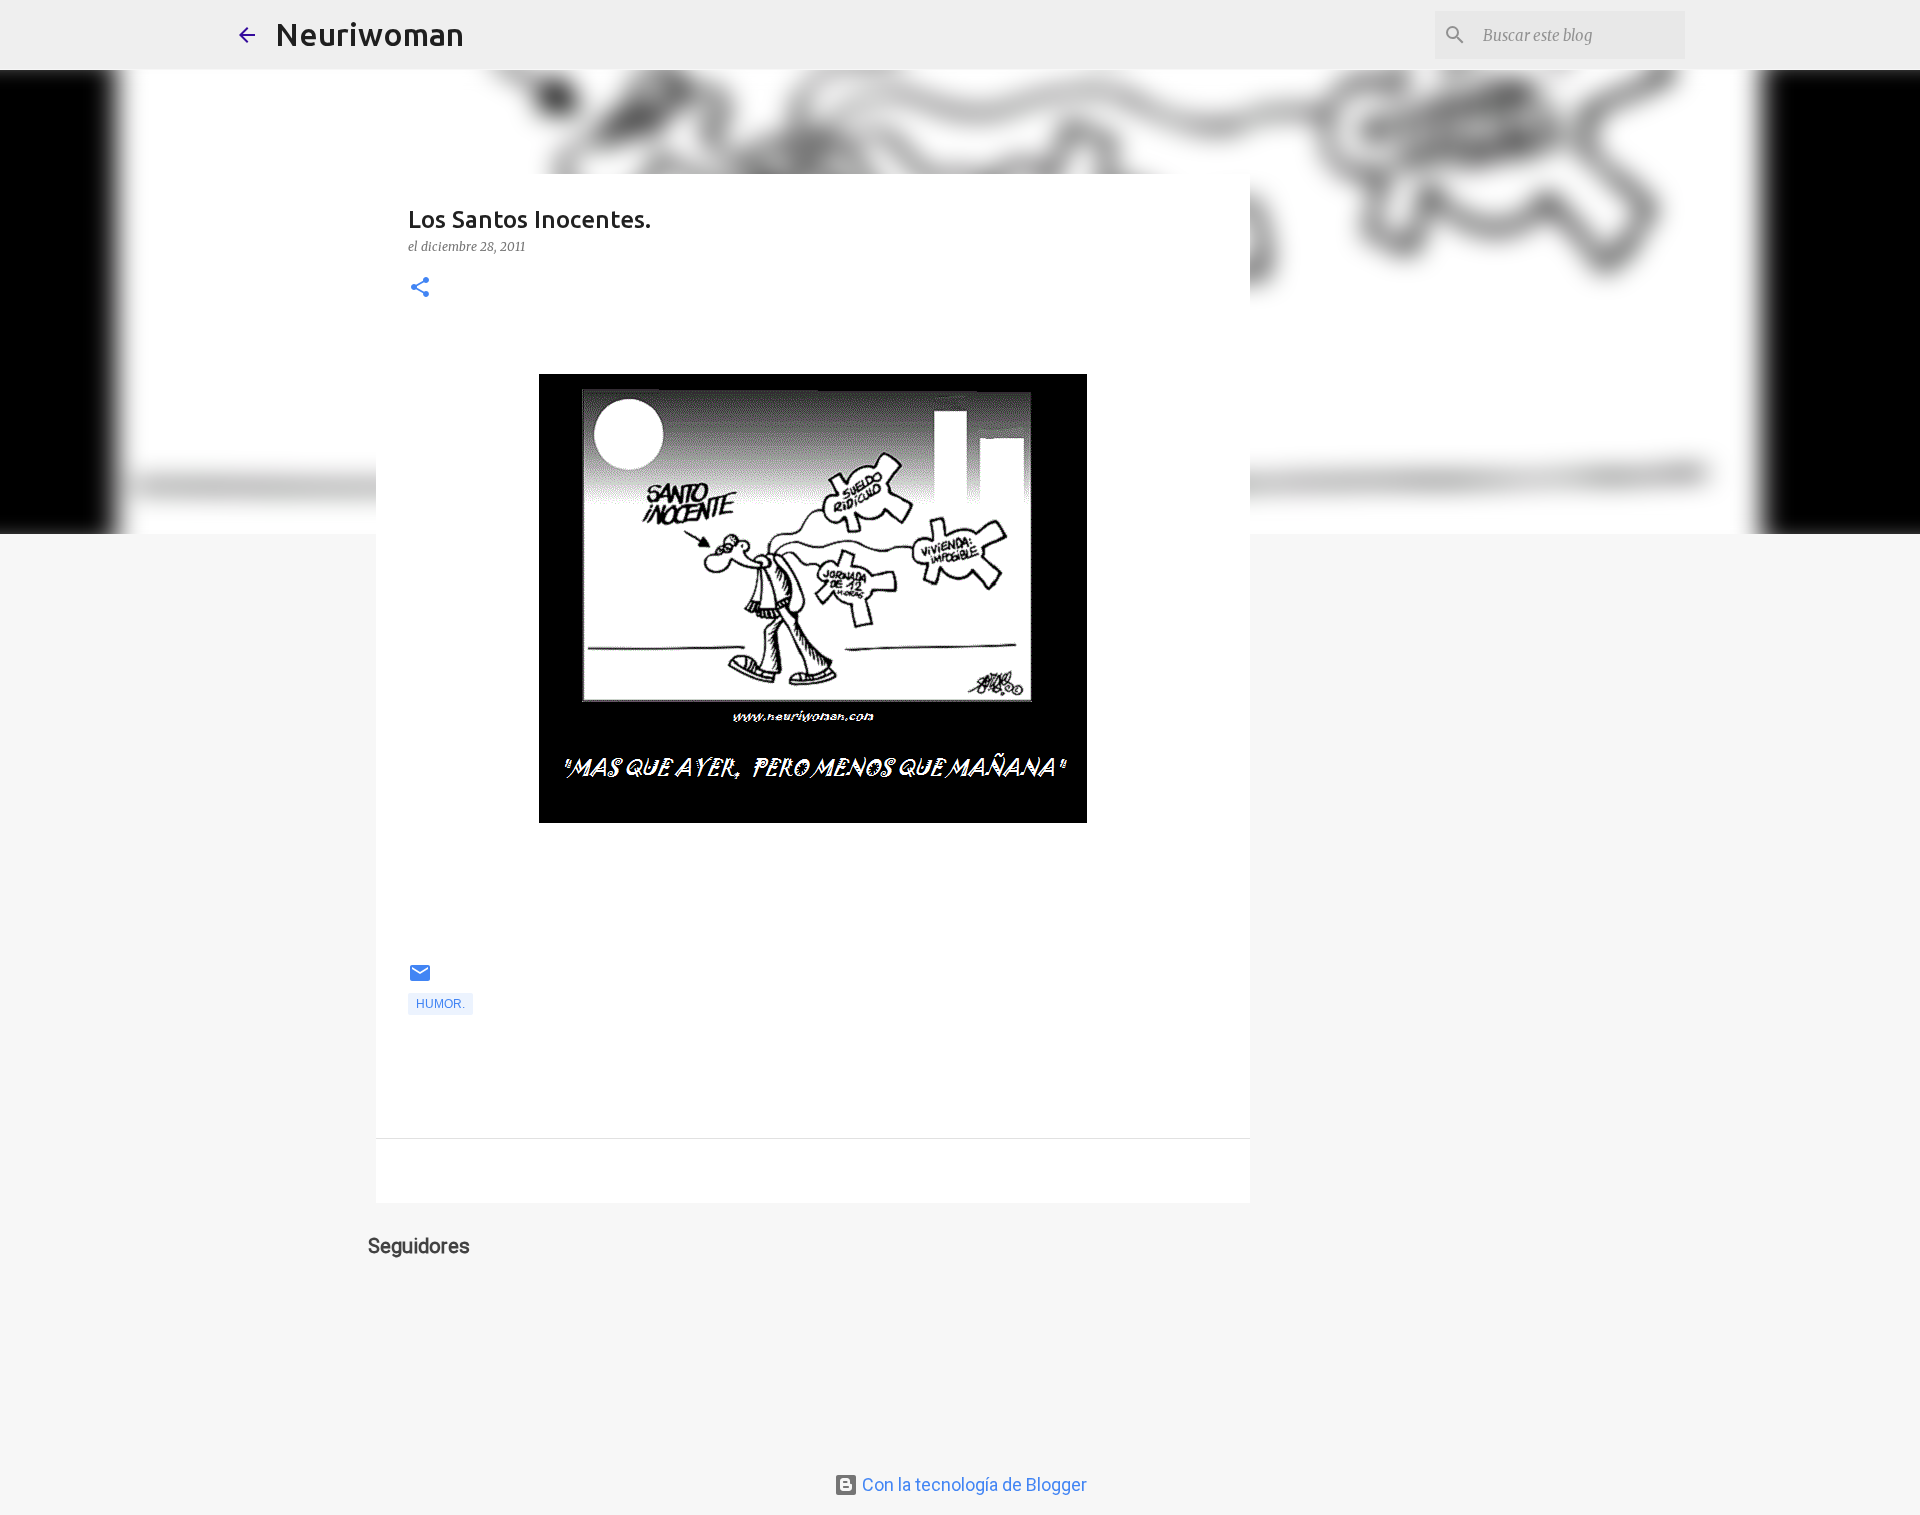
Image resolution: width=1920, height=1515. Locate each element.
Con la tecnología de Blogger (972, 1484)
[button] (420, 288)
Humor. (440, 1004)
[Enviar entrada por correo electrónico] (420, 981)
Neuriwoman (369, 34)
